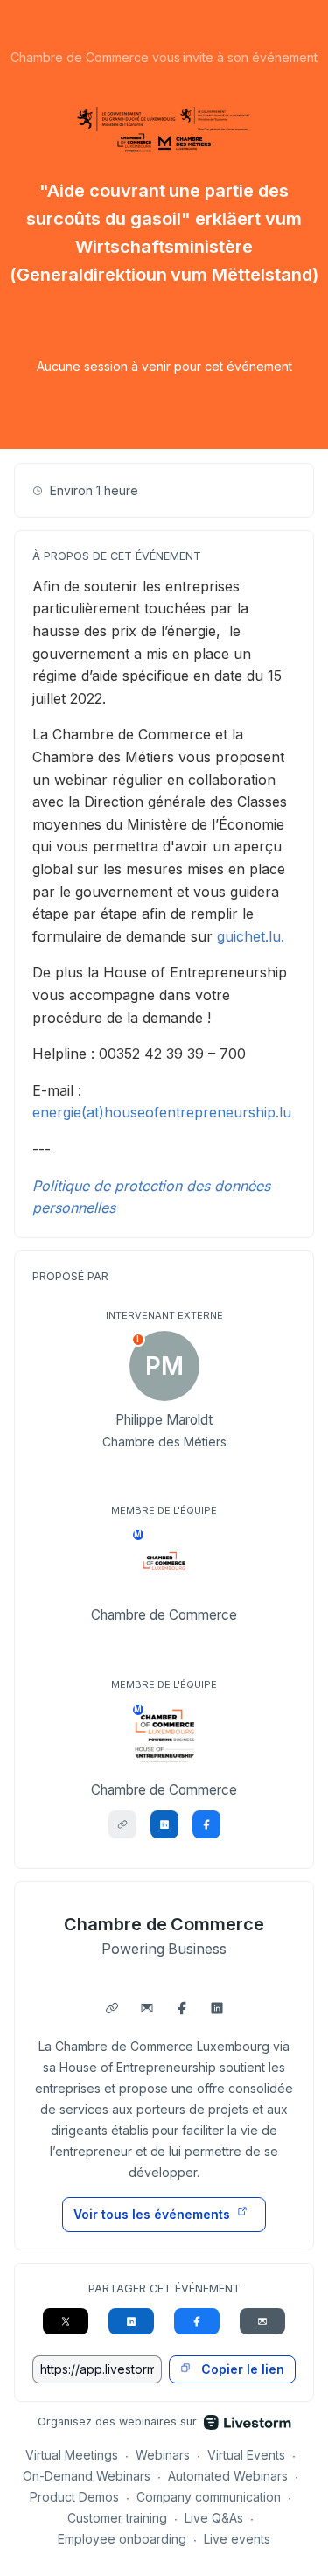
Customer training (118, 2518)
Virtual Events (246, 2455)
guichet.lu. (251, 936)
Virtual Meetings (72, 2455)
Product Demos (74, 2497)
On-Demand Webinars (87, 2476)
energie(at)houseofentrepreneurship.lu (162, 1112)
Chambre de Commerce (164, 1924)
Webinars (163, 2455)
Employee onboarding (122, 2539)
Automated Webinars (228, 2476)
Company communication (209, 2497)
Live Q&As (214, 2518)
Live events (237, 2539)
